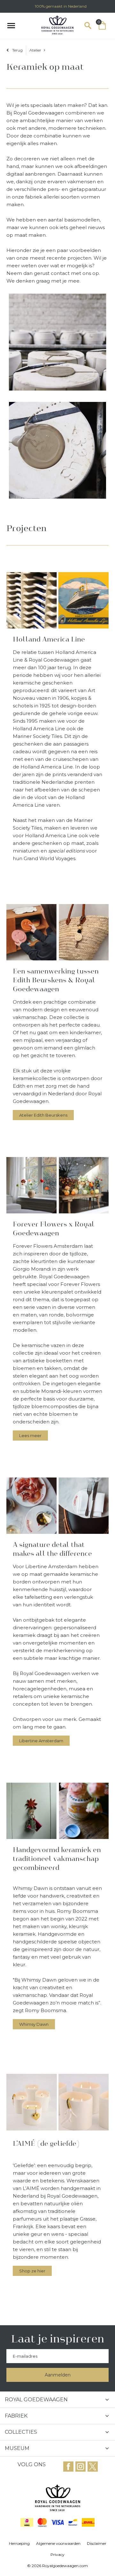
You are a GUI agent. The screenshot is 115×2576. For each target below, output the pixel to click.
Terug (17, 50)
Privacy (57, 2555)
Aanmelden (58, 2375)
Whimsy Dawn (34, 2024)
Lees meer (30, 1435)
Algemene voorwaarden (58, 2543)
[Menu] (11, 25)
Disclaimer (97, 2543)
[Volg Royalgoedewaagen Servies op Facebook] (80, 2467)
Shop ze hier (32, 2271)
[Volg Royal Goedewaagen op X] (93, 2467)
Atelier (35, 50)
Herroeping (19, 2543)
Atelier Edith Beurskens (43, 1115)
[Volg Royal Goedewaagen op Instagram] (68, 2467)
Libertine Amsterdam (41, 1741)
